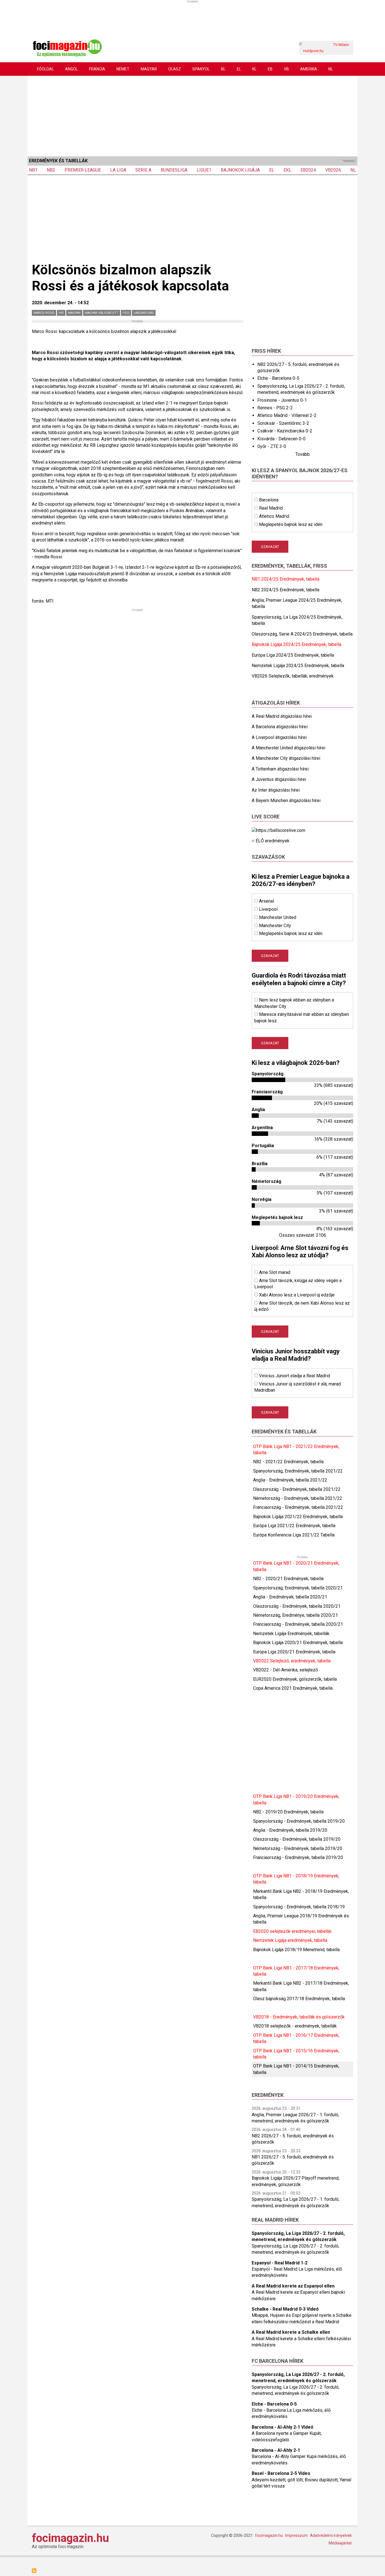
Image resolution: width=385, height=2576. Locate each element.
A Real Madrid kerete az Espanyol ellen (293, 2286)
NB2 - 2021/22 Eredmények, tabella (288, 1462)
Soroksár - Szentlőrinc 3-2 (283, 423)
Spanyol (201, 69)
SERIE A (143, 170)
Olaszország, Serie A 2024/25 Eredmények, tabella (302, 634)
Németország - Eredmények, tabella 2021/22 (298, 1498)
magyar (74, 313)
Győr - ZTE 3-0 (272, 446)
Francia (97, 69)
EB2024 (308, 170)
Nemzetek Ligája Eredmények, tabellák (291, 1634)
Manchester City (275, 926)
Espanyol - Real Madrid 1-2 (280, 2263)
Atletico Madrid (274, 516)
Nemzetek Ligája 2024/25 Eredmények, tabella (298, 666)
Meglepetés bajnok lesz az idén (291, 524)
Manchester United (278, 917)
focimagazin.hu (70, 2538)
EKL (287, 170)
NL (331, 69)
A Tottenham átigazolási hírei (280, 769)
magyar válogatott (102, 313)
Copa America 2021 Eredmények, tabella (293, 1688)
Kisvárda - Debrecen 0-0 (281, 439)
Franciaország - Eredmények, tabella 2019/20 (298, 1857)
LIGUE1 (204, 170)
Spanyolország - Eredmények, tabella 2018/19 (299, 1907)
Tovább (303, 454)
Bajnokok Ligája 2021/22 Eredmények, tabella (298, 1517)
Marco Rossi (44, 313)
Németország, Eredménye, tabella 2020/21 (296, 1615)
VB (286, 69)
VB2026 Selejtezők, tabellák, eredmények (293, 676)
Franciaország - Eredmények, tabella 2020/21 (298, 1624)
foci (126, 313)
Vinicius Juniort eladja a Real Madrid (295, 1376)
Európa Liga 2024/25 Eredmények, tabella (293, 655)
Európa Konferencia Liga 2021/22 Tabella (294, 1535)
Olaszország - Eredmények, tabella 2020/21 (297, 1606)
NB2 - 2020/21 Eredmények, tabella (288, 1579)
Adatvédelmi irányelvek (331, 2535)
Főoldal (45, 69)
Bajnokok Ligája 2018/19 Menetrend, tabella (296, 1950)
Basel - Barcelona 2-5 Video (281, 2473)
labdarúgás (144, 313)
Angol (71, 69)
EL (239, 69)
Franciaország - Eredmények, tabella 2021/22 (298, 1507)
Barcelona (269, 500)
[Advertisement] (193, 115)
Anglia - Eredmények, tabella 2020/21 (290, 1597)
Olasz (175, 69)
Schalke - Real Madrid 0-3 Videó (285, 2309)
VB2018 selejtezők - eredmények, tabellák (295, 2026)
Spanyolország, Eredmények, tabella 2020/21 (298, 1588)
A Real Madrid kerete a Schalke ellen (291, 2332)
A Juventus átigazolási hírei (279, 779)
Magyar (149, 69)
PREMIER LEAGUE (83, 170)
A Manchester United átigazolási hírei (288, 748)
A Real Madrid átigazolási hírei (282, 716)
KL (254, 69)
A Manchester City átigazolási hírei (286, 758)
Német (123, 69)
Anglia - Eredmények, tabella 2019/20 (290, 1830)
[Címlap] (67, 47)
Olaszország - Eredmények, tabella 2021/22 (297, 1489)
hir (61, 313)
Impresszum (297, 2535)
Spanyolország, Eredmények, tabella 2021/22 (298, 1471)
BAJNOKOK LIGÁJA (240, 170)
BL (223, 69)
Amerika (309, 69)
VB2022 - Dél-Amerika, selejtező (286, 1670)
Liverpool (268, 909)
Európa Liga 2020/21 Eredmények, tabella (294, 1652)
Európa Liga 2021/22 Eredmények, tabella (294, 1526)
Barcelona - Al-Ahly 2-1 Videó (283, 2427)
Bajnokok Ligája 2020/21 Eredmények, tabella (298, 1643)
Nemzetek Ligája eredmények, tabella (290, 1940)
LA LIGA (118, 170)
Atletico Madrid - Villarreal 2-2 (287, 415)
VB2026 (333, 170)
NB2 (51, 170)
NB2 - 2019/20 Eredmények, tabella (288, 1812)
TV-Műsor (341, 45)
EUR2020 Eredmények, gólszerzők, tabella (295, 1679)
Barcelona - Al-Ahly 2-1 (276, 2450)
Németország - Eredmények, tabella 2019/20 (298, 1848)
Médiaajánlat (340, 2543)
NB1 (33, 170)
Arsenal (266, 901)
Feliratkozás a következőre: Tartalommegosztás (34, 2571)
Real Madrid (271, 508)
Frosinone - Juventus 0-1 (282, 400)
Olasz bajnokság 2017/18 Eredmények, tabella (299, 1999)
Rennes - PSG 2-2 (275, 408)
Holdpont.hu (313, 51)
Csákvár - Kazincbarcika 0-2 (285, 431)
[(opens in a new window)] (278, 830)
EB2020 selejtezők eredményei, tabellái (292, 1931)
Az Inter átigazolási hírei (276, 790)
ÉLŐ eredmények (273, 841)
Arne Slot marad (275, 1272)
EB (270, 69)
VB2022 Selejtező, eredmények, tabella (292, 1661)
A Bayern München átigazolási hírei (286, 800)
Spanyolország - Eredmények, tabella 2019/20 (299, 1821)
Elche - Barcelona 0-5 (278, 378)
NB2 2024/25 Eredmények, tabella (286, 590)
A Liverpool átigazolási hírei (279, 737)
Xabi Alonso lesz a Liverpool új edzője (297, 1295)
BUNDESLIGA (174, 170)
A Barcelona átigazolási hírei (280, 727)
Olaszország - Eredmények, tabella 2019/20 (297, 1839)
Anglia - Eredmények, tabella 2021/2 (289, 1480)
